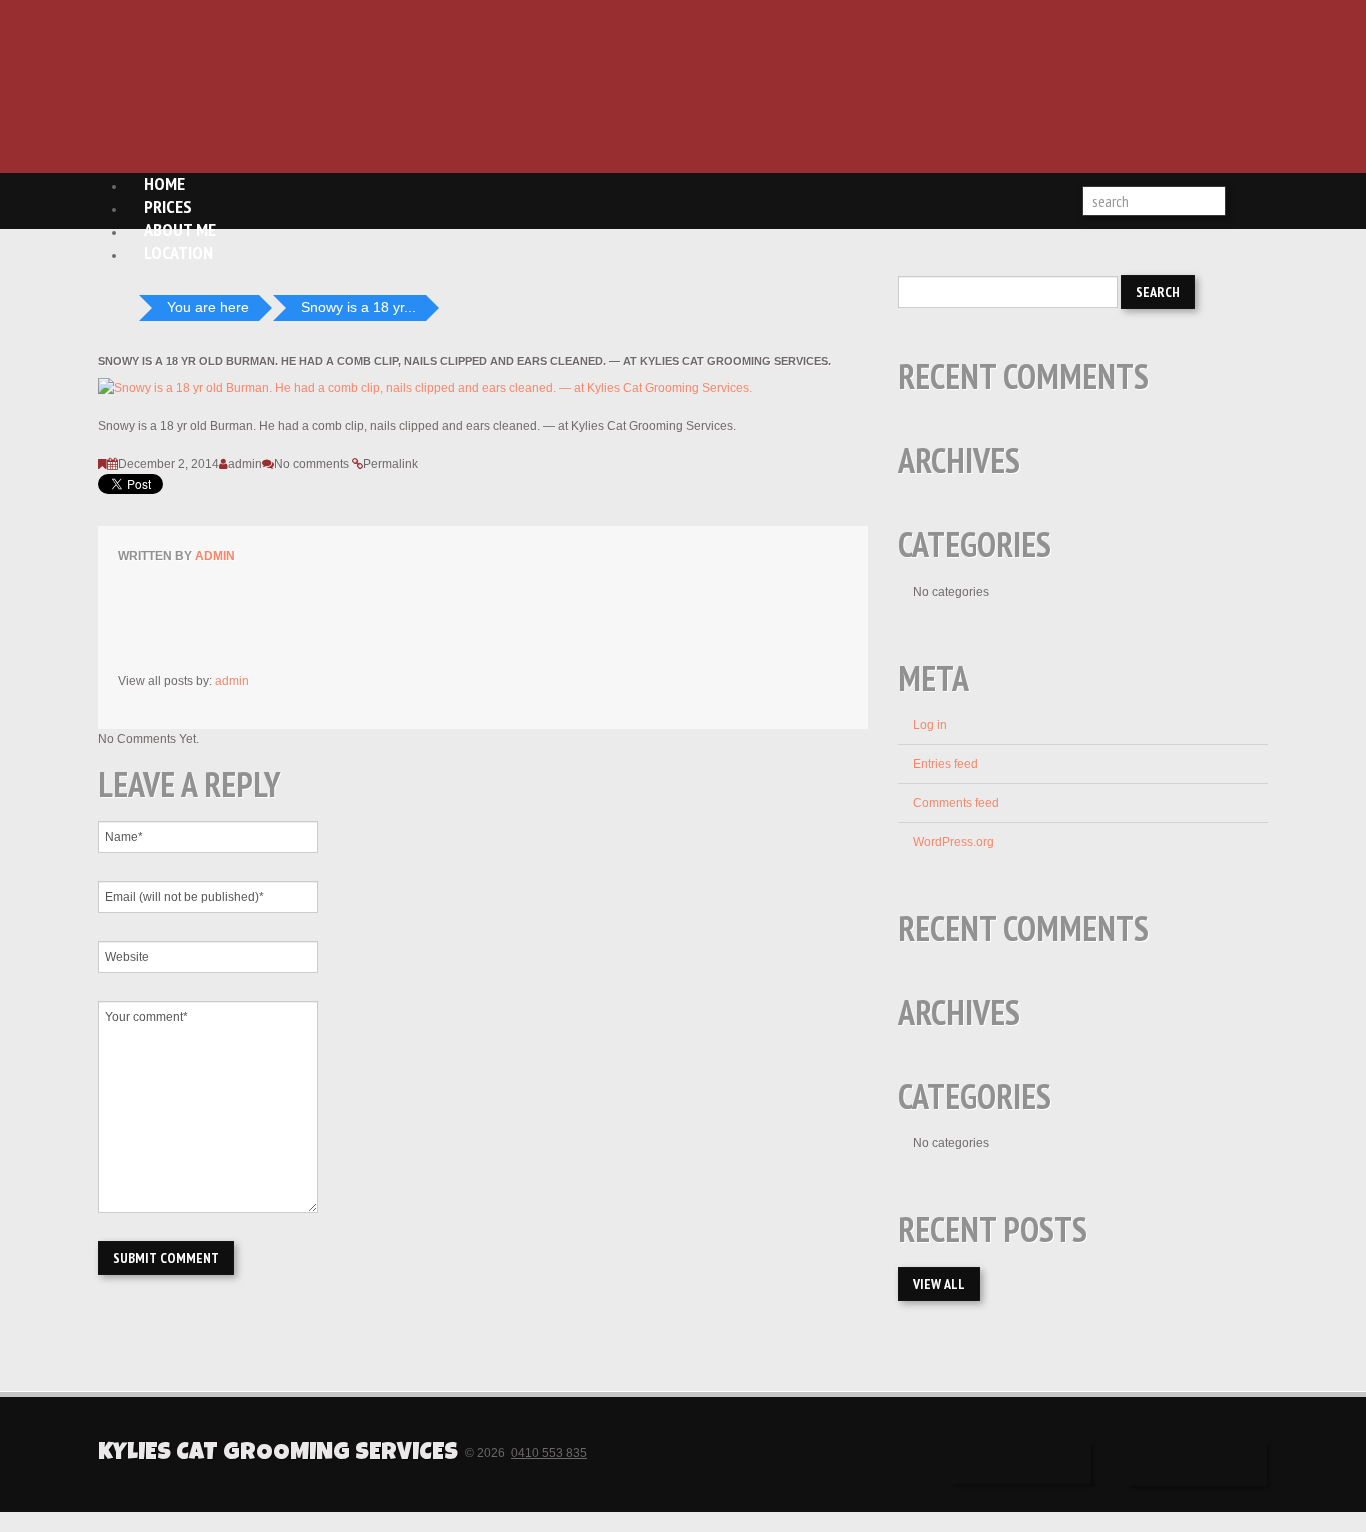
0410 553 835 (549, 1453)
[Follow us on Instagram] (1197, 1463)
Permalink (390, 464)
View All (939, 1284)
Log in (930, 725)
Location (178, 252)
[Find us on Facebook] (1021, 1463)
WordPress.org (953, 842)
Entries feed (945, 764)
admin (245, 464)
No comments (311, 464)
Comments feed (956, 803)
